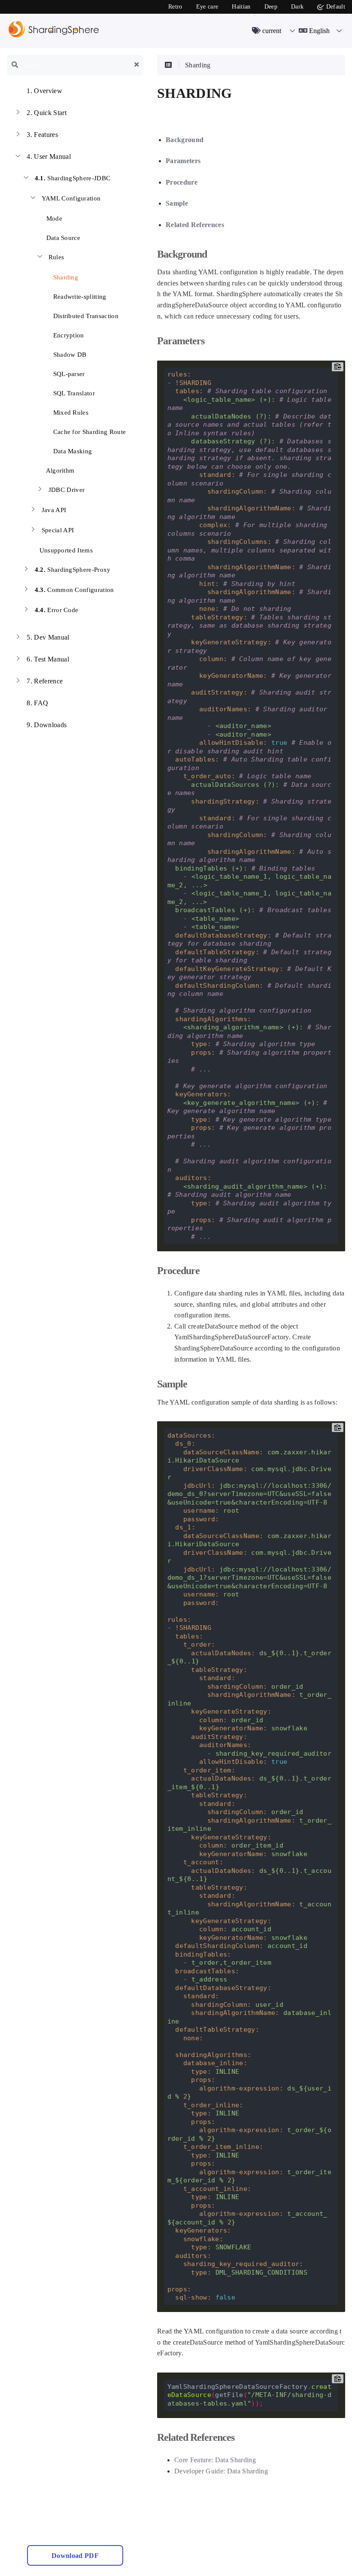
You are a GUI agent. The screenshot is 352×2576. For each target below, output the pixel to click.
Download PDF (75, 2556)
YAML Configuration (71, 198)
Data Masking (71, 451)
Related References (195, 225)
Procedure (182, 182)
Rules (56, 257)
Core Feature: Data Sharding (215, 2460)
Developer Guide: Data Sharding (221, 2471)
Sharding (65, 277)
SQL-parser (68, 374)
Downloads (47, 725)
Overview (44, 91)
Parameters (183, 161)
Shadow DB (69, 355)
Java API (54, 510)
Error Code (57, 610)
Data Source (62, 238)
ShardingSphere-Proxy (73, 570)
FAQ (37, 703)
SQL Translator (73, 393)
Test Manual (48, 659)
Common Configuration (74, 590)
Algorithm (59, 470)
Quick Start (47, 113)
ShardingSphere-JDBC (73, 178)
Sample (177, 203)
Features (42, 135)
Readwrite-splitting (79, 297)
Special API (58, 530)
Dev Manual (48, 637)
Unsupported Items (65, 550)
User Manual (49, 156)
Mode (53, 218)
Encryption (68, 335)
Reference (45, 681)
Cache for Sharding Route (88, 432)
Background (185, 140)
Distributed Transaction (85, 316)
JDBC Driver (67, 490)
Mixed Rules (70, 413)
